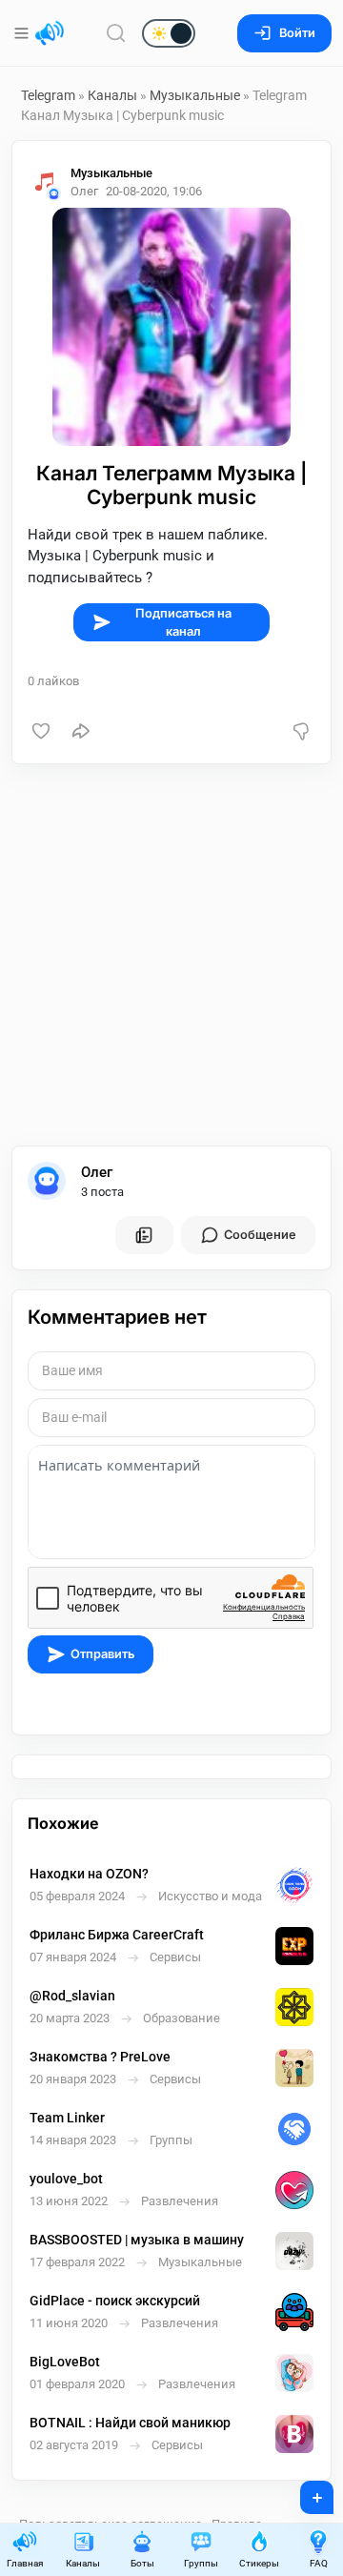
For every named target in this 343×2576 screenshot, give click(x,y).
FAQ (319, 2563)
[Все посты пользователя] (144, 1235)
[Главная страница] (50, 33)
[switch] (108, 34)
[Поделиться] (81, 731)
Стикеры (259, 2563)
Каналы (112, 95)
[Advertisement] (171, 955)
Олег (97, 1172)
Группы (201, 2563)
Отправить (102, 1654)
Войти (297, 33)
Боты (142, 2563)
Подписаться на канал (183, 622)
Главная (25, 2563)
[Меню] (23, 33)
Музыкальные (195, 95)
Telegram (48, 95)
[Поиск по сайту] (116, 33)
